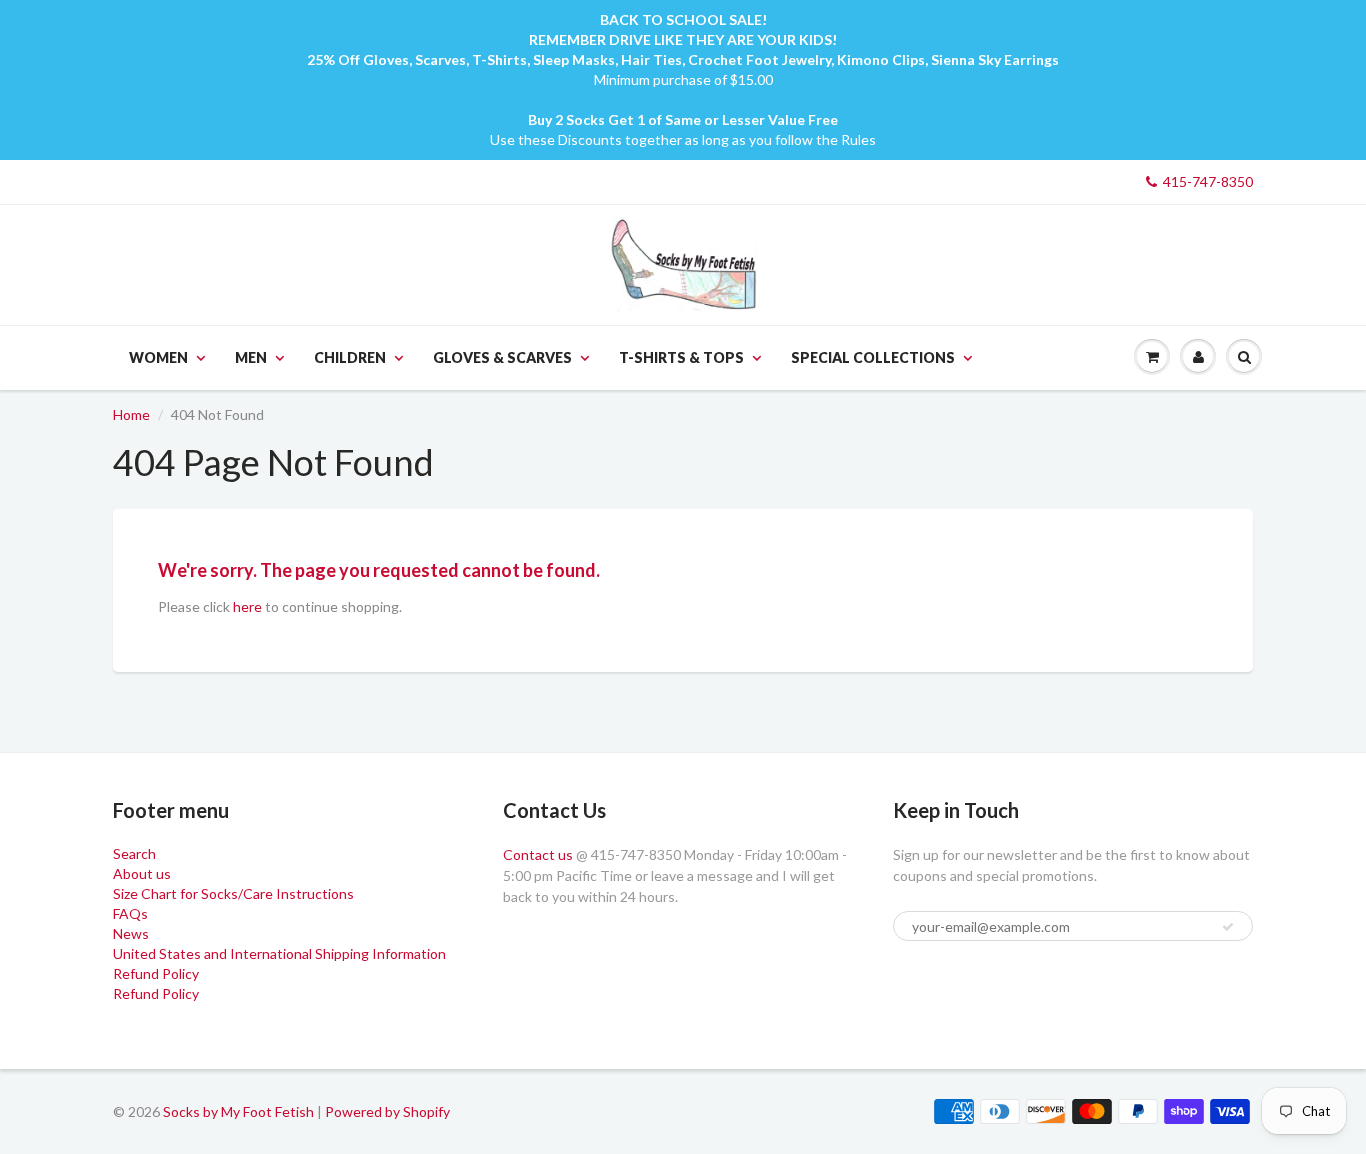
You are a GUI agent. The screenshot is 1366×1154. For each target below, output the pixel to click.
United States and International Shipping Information (279, 953)
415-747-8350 (1208, 181)
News (131, 933)
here (247, 606)
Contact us (538, 854)
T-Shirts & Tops (681, 357)
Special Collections (873, 357)
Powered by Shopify (387, 1111)
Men (251, 357)
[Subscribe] (1228, 927)
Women (158, 357)
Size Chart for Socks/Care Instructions (233, 893)
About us (142, 873)
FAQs (130, 913)
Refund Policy (156, 973)
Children (350, 357)
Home (131, 414)
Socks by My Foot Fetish (238, 1111)
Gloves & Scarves (502, 357)
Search (134, 853)
